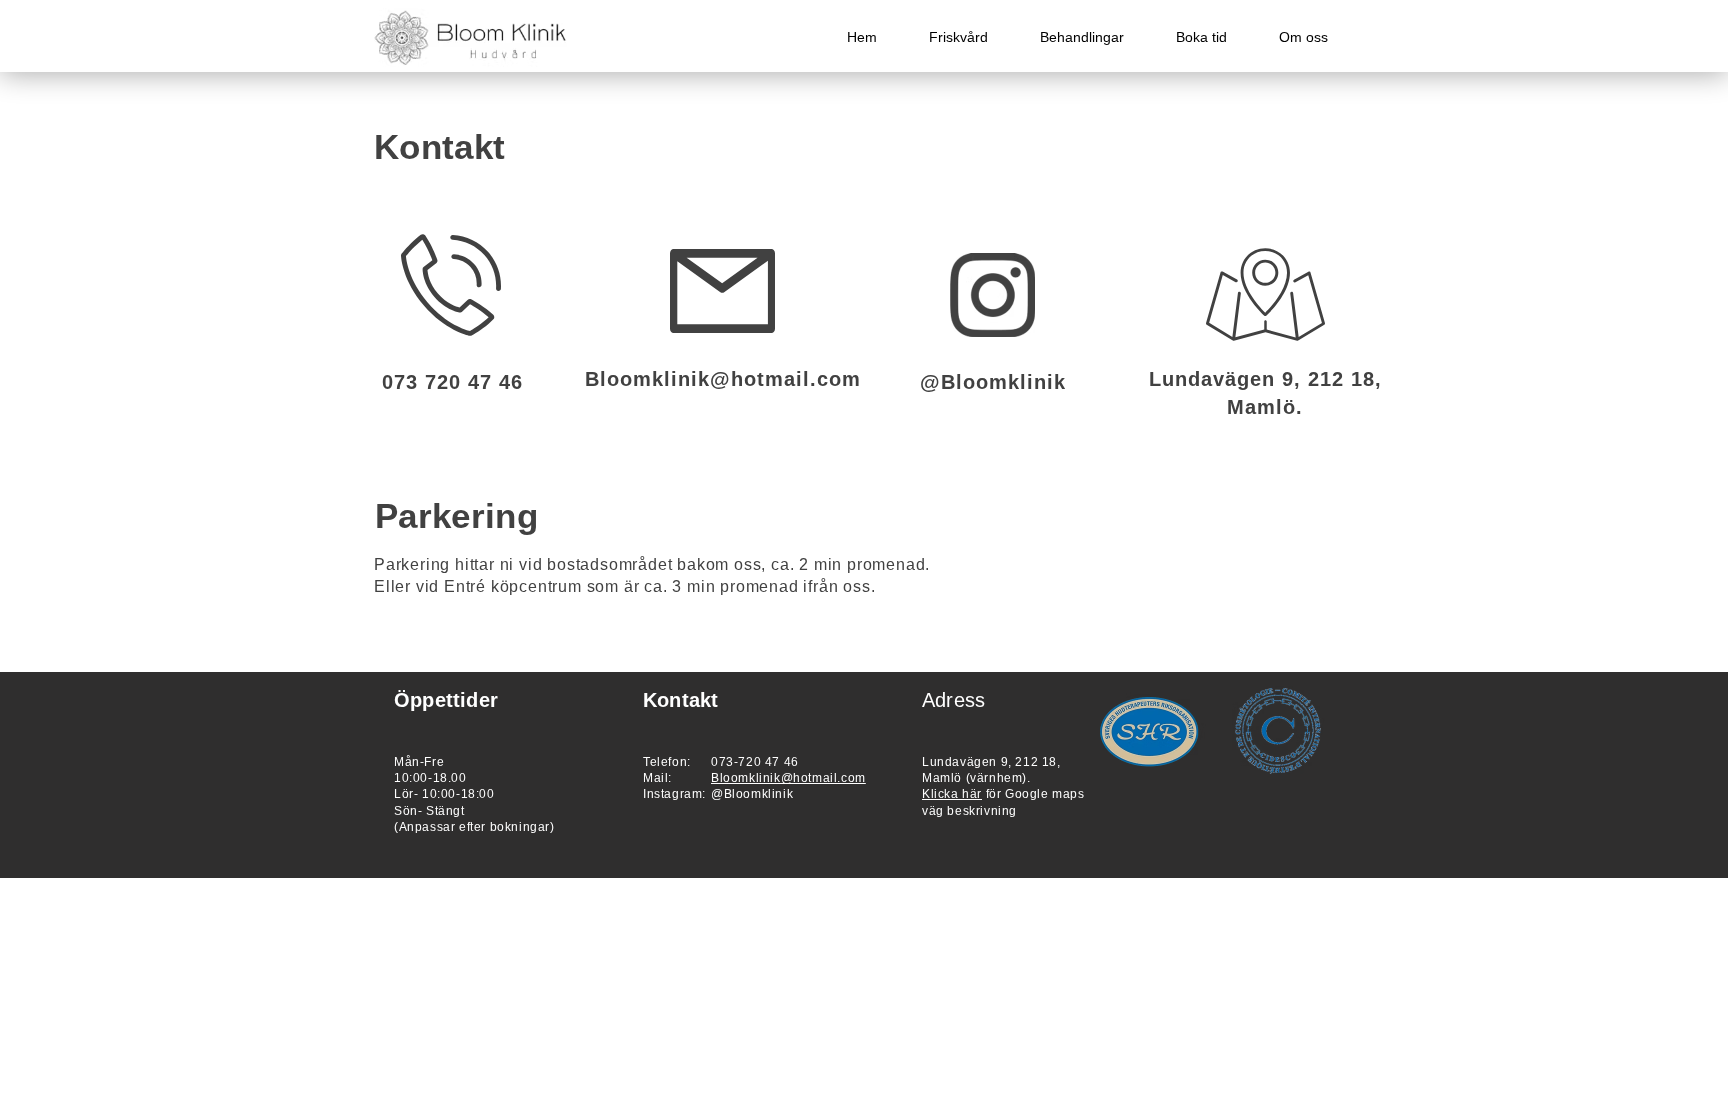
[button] (1082, 37)
